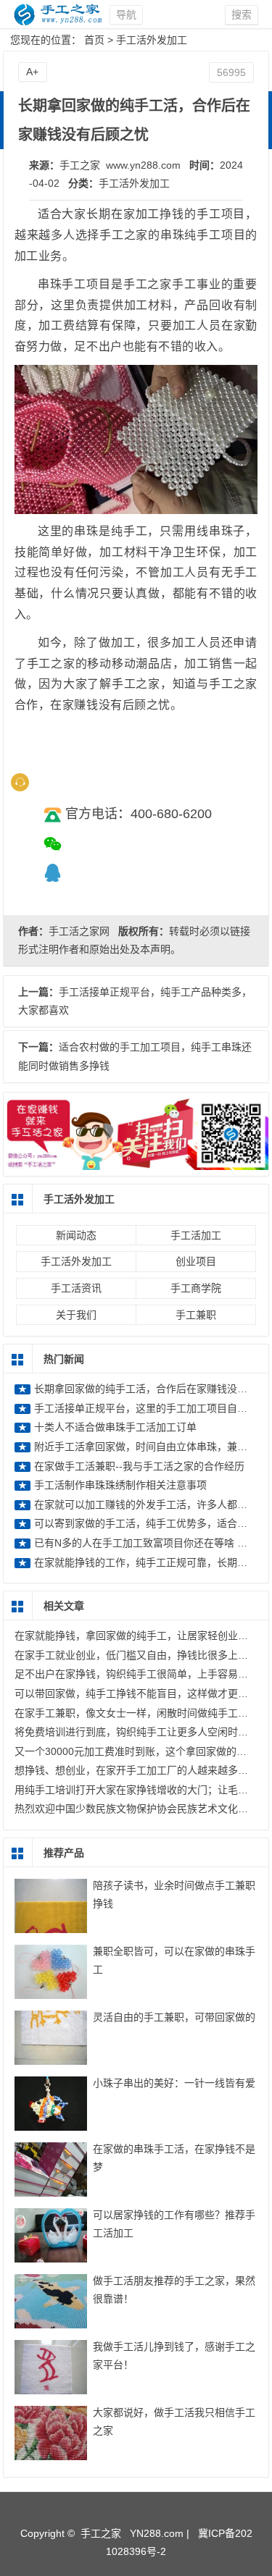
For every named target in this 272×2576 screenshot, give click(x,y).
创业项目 (196, 1261)
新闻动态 (76, 1235)
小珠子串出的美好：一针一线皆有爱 (174, 2083)
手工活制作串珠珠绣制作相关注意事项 (120, 1485)
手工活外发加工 (152, 40)
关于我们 (76, 1315)
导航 (126, 14)
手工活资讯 (76, 1288)
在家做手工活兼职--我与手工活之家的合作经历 (139, 1466)
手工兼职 (196, 1315)
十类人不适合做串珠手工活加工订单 (115, 1427)
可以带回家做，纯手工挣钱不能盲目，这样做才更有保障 (141, 1693)
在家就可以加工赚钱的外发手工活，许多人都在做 (146, 1504)
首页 (94, 40)
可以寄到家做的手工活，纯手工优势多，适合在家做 (151, 1523)
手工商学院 (196, 1288)
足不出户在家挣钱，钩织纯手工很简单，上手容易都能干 (141, 1674)
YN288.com (157, 2533)
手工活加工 (196, 1235)
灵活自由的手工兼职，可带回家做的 (174, 2017)
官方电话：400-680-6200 (139, 814)
